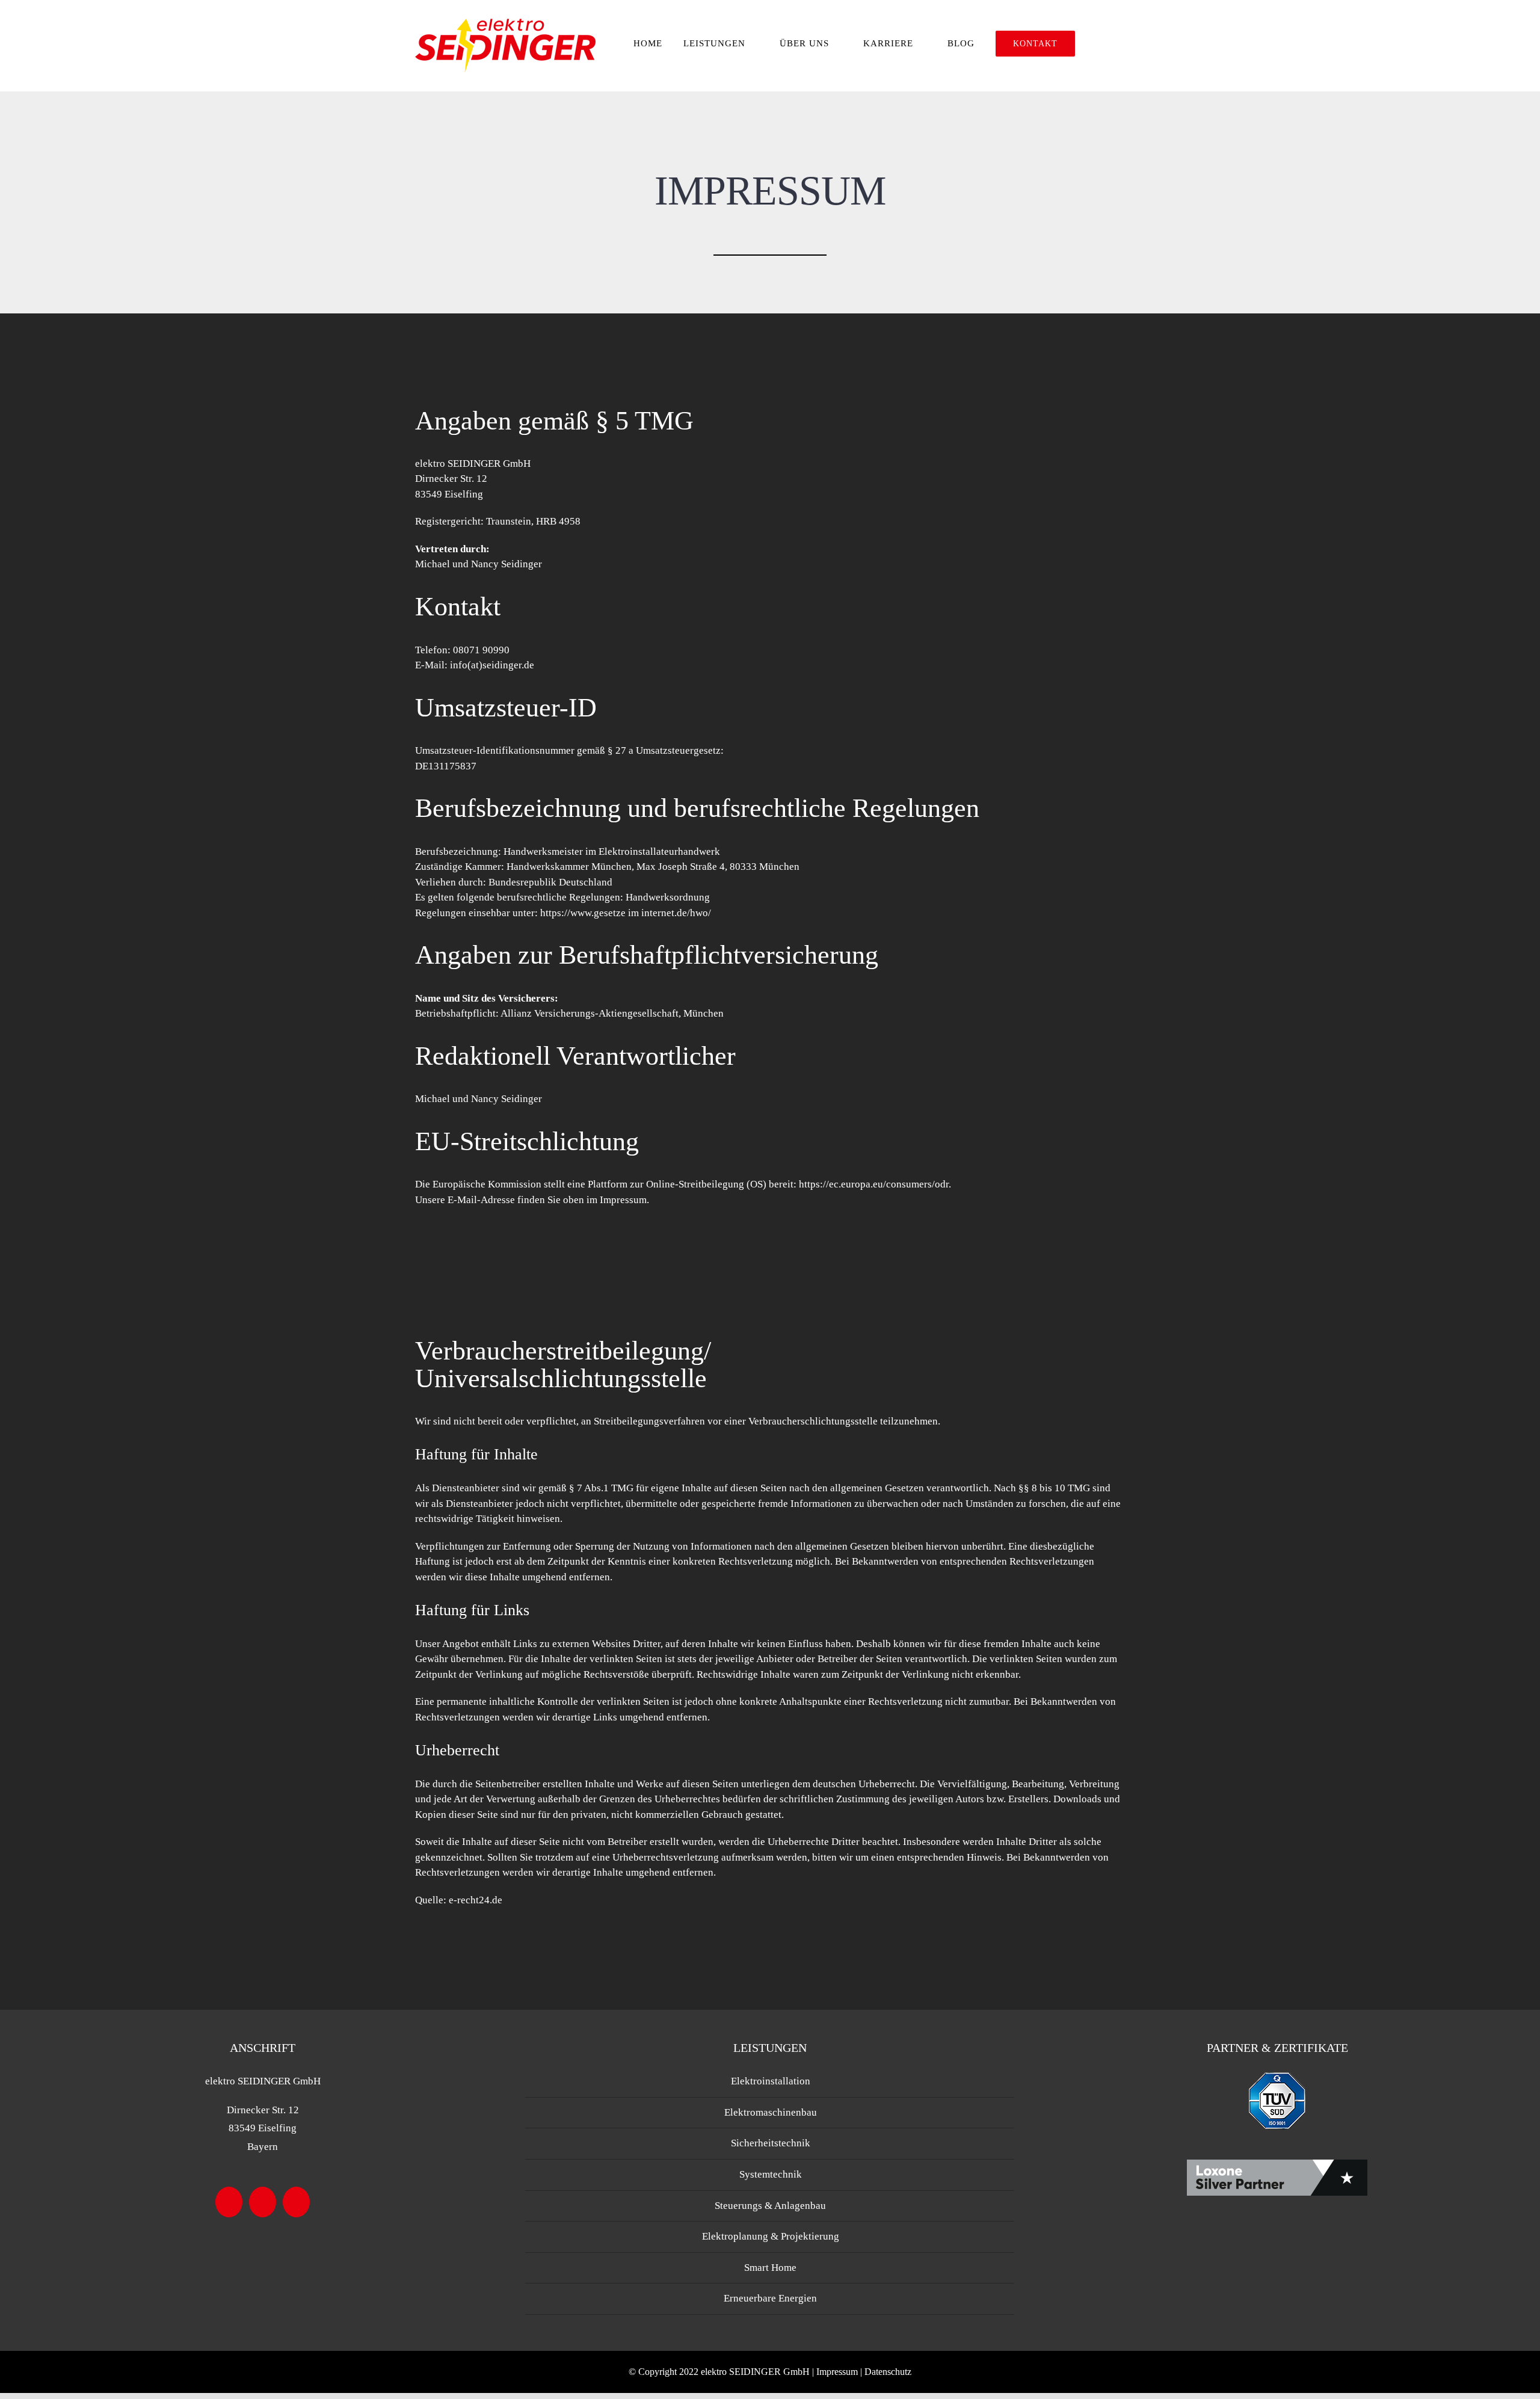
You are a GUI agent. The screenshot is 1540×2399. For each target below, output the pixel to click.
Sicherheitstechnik (771, 2143)
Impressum (838, 2372)
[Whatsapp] (296, 2202)
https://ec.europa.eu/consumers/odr (874, 1184)
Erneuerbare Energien (770, 2298)
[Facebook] (229, 2202)
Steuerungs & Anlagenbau (770, 2206)
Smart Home (770, 2268)
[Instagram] (263, 2202)
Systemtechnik (771, 2174)
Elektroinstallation (771, 2081)
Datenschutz (888, 2372)
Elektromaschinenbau (771, 2112)
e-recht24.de (476, 1900)
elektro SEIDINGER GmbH (756, 2372)
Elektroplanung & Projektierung (771, 2236)
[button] (1100, 44)
